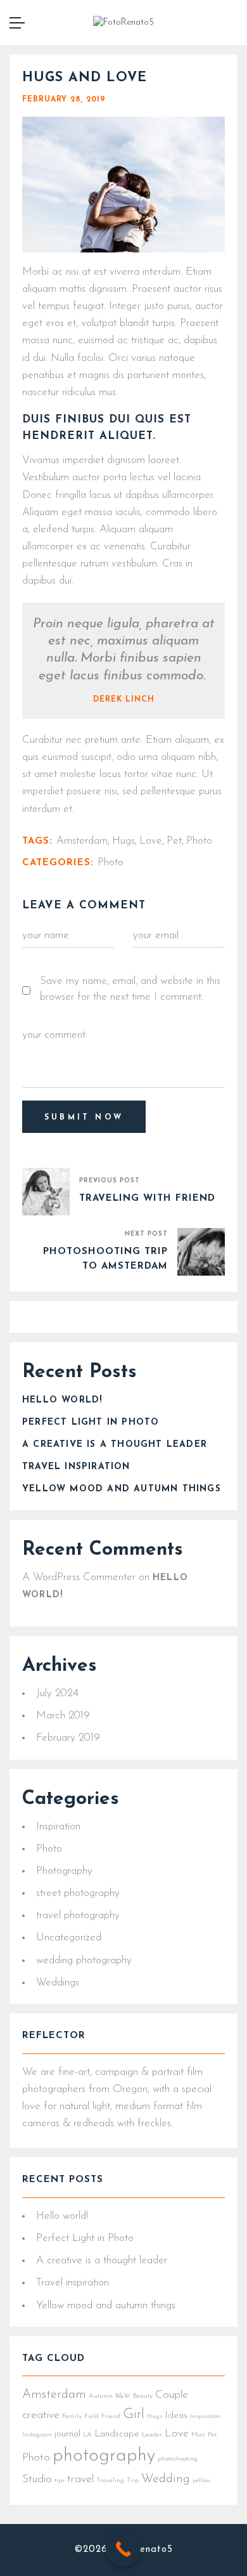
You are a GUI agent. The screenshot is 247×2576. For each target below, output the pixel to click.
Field (92, 2416)
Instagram (37, 2435)
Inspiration (58, 1827)
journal (67, 2434)
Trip (133, 2481)
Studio (37, 2479)
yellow (201, 2481)
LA (87, 2435)
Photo (49, 1849)
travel (80, 2479)
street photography (78, 1893)
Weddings (58, 1983)
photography (104, 2456)
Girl (134, 2415)
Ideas (176, 2416)
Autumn (101, 2396)
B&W (123, 2396)
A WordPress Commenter (79, 1577)
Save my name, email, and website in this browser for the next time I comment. (130, 989)
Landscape (117, 2434)
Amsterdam (54, 2395)
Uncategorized (69, 1938)
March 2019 (63, 1716)
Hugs (155, 2416)
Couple (172, 2395)
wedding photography (84, 1960)
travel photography (78, 1915)
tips (60, 2481)
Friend (111, 2416)
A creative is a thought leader (115, 1445)
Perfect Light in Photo (91, 1422)
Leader (152, 2435)
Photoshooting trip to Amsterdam (105, 1259)
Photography (64, 1871)
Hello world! (62, 1400)
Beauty (143, 2396)
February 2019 (68, 1738)
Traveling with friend (147, 1199)
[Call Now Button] (123, 2549)
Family (72, 2416)
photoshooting (178, 2459)
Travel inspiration (76, 1467)
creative (41, 2415)
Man (198, 2435)
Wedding (166, 2479)
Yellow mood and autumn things (122, 1489)
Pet (212, 2435)
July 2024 (57, 1693)
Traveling (110, 2481)
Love (177, 2434)
